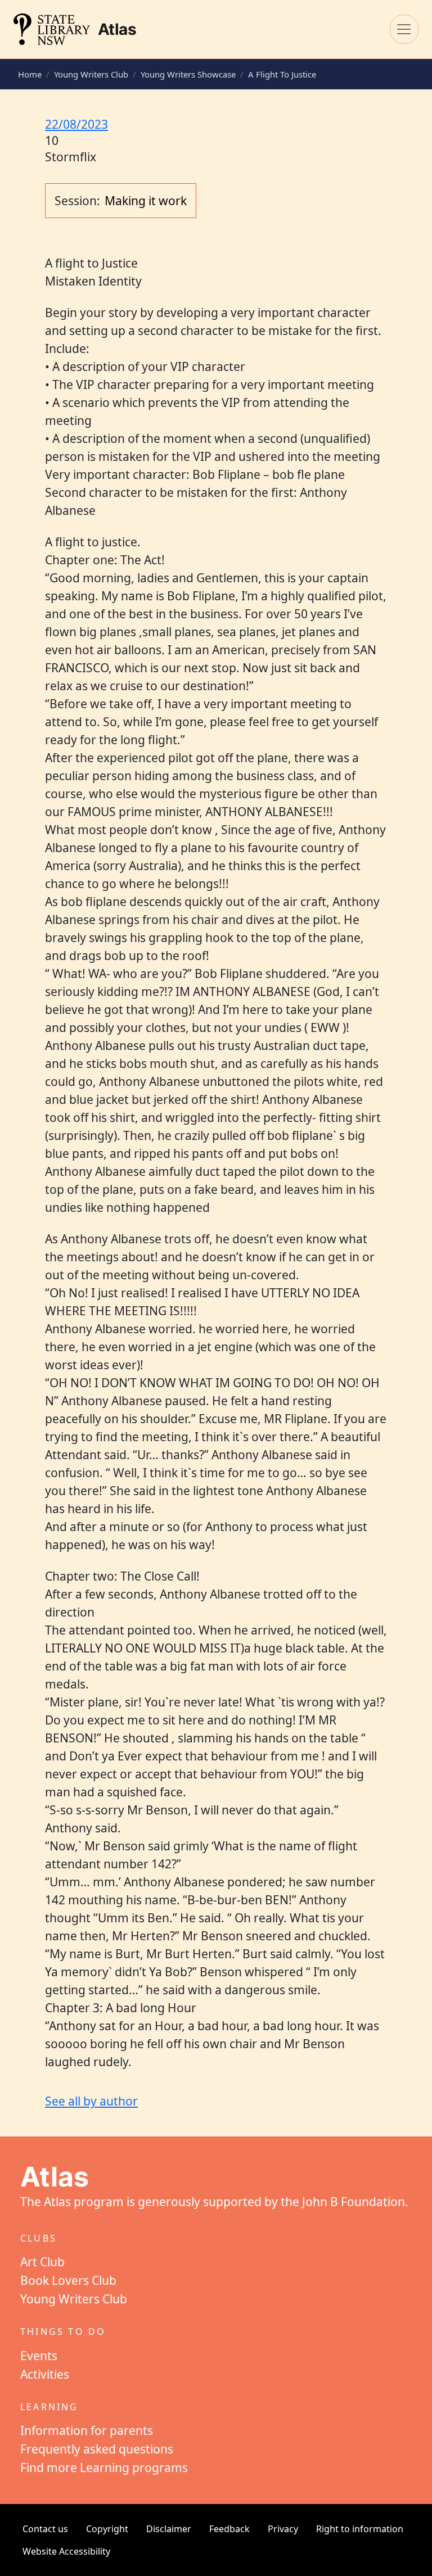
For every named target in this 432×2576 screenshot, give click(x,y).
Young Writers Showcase (188, 74)
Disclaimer (169, 2529)
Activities (45, 2374)
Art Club (42, 2262)
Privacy (283, 2529)
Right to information (360, 2529)
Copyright (107, 2529)
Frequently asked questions (97, 2449)
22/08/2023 (76, 124)
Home (30, 74)
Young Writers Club (91, 74)
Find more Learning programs (104, 2468)
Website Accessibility (66, 2551)
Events (39, 2356)
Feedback (229, 2529)
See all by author (91, 2101)
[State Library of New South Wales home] (52, 29)
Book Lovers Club (68, 2280)
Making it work (146, 201)
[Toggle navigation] (404, 29)
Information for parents (87, 2430)
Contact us (45, 2529)
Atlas (117, 29)
